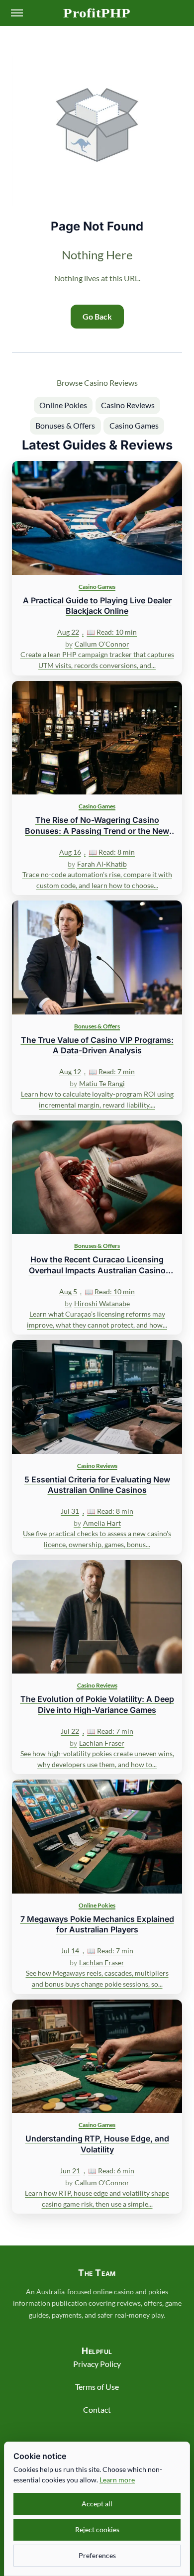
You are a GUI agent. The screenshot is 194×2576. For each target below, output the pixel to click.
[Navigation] (17, 13)
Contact (97, 2409)
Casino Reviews (128, 405)
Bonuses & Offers (65, 425)
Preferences (97, 2555)
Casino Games (134, 425)
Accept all (97, 2504)
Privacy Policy (97, 2364)
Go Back (97, 316)
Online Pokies (63, 405)
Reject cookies (97, 2529)
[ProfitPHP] (97, 13)
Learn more (117, 2480)
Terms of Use (97, 2387)
